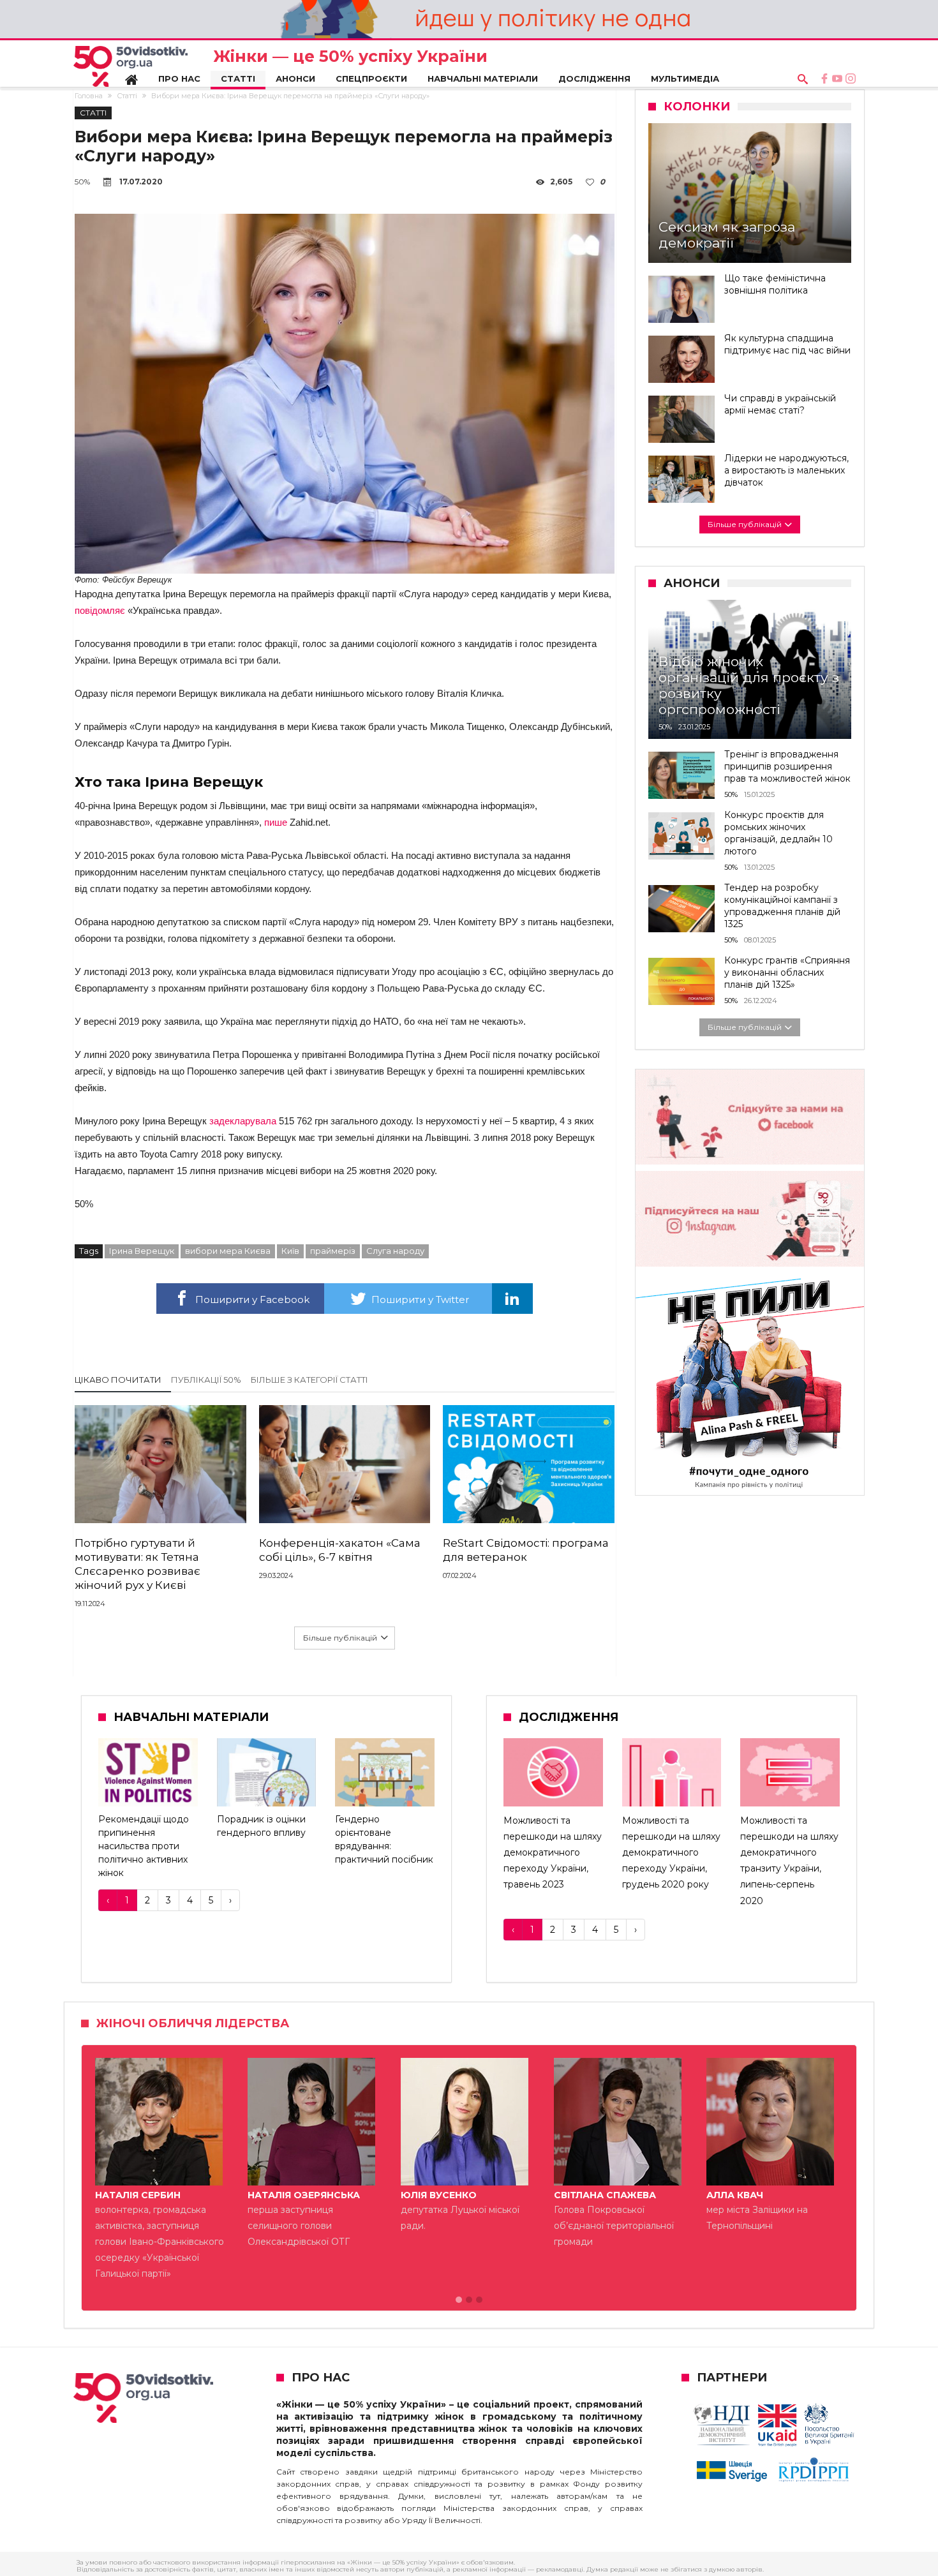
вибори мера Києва (228, 1251)
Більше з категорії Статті (309, 1380)
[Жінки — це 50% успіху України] (130, 66)
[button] (459, 2300)
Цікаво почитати (118, 1380)
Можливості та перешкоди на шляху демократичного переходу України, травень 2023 (553, 1853)
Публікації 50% (206, 1380)
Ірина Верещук (142, 1251)
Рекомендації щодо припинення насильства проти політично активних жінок (144, 1846)
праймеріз (333, 1251)
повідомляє (100, 610)
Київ (290, 1251)
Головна (89, 96)
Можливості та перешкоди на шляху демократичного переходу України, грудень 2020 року (671, 1853)
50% (82, 182)
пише (276, 822)
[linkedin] (512, 1299)
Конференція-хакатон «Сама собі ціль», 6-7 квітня (340, 1550)
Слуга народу (395, 1251)
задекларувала (243, 1121)
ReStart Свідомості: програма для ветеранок (526, 1550)
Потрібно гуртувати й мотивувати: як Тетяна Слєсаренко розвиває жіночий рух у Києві (138, 1564)
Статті (127, 96)
